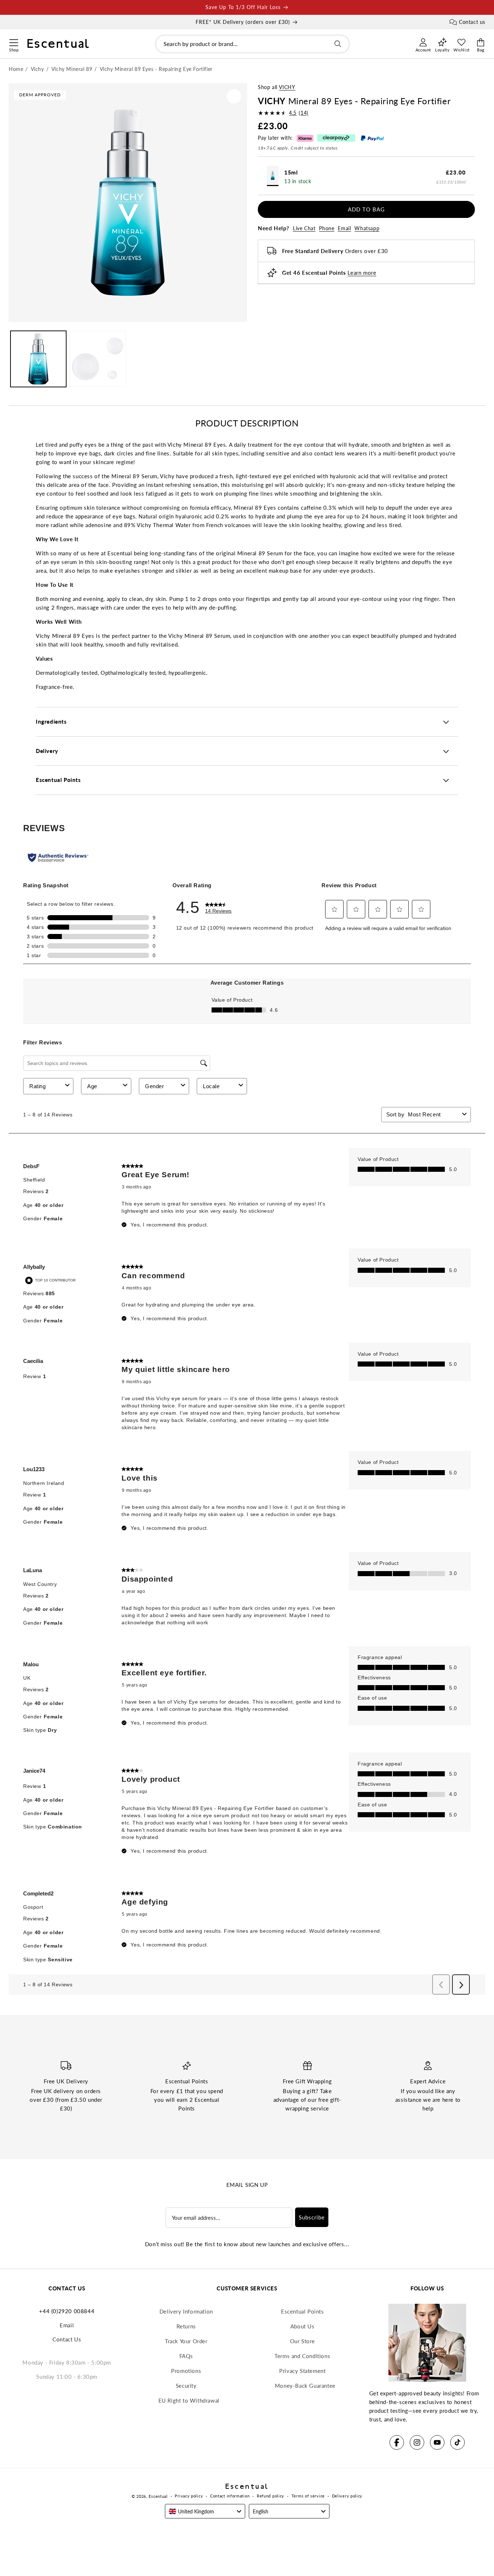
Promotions (186, 2371)
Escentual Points (303, 2311)
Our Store (303, 2341)
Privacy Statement (302, 2371)
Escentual (158, 2496)
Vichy (287, 87)
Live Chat (304, 228)
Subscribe (312, 2217)
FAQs (186, 2356)
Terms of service (308, 2496)
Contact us (472, 22)
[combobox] (252, 44)
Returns (186, 2326)
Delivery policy (347, 2496)
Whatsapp (367, 228)
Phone (327, 228)
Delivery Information (186, 2311)
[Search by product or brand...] (338, 44)
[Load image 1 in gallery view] (38, 359)
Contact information (230, 2496)
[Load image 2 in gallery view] (98, 359)
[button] (14, 42)
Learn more (362, 273)
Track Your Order (186, 2341)
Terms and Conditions (302, 2356)
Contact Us (67, 2339)
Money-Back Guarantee (305, 2386)
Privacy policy (189, 2496)
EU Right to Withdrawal (189, 2400)
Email (344, 228)
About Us (303, 2326)
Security (186, 2386)
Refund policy (271, 2496)
